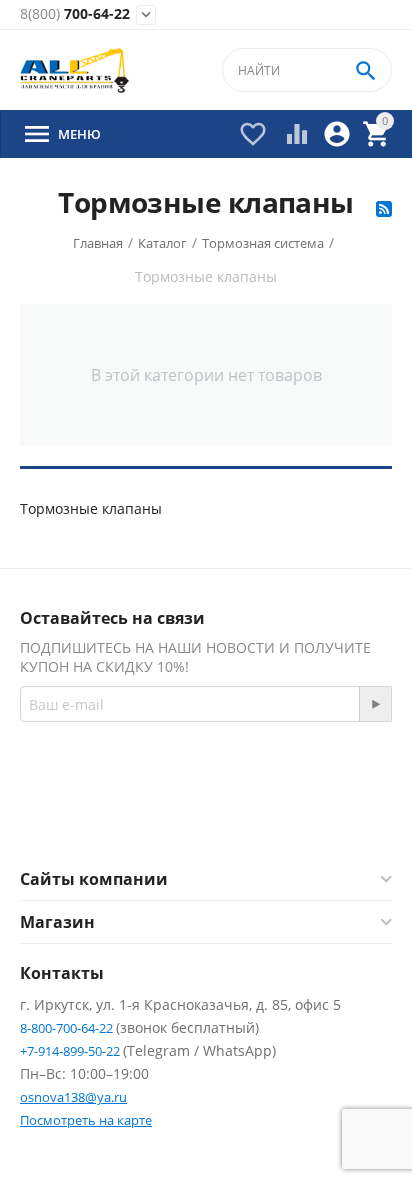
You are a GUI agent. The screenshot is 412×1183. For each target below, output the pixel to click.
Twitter (285, 820)
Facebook (178, 820)
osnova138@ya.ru (73, 1097)
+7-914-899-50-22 (71, 1051)
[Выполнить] (375, 704)
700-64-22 (75, 14)
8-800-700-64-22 (68, 1028)
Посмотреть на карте (86, 1120)
